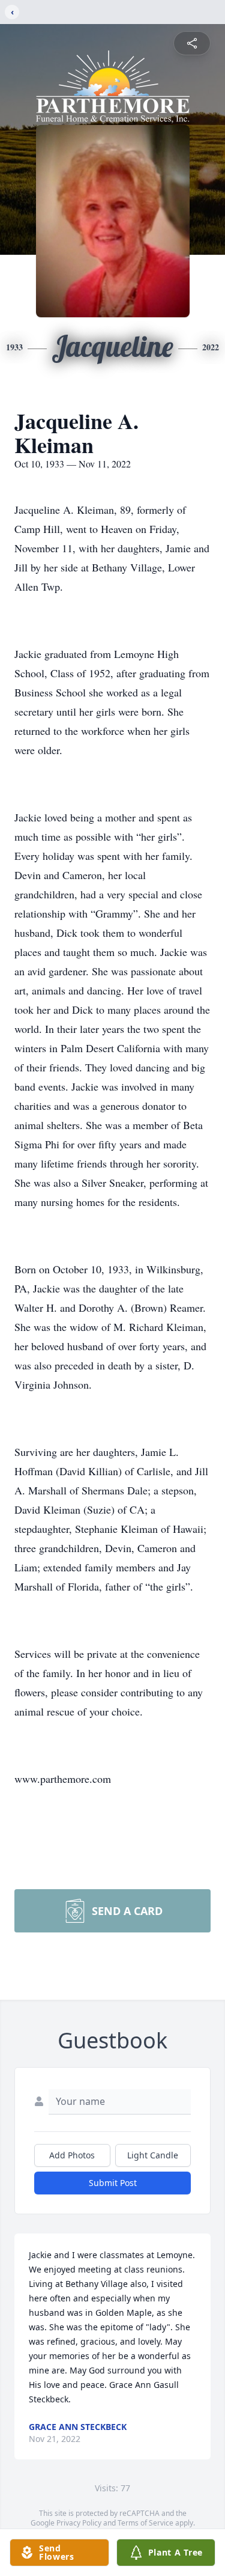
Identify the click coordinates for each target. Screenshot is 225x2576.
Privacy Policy (79, 2523)
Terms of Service (145, 2523)
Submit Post (113, 2183)
